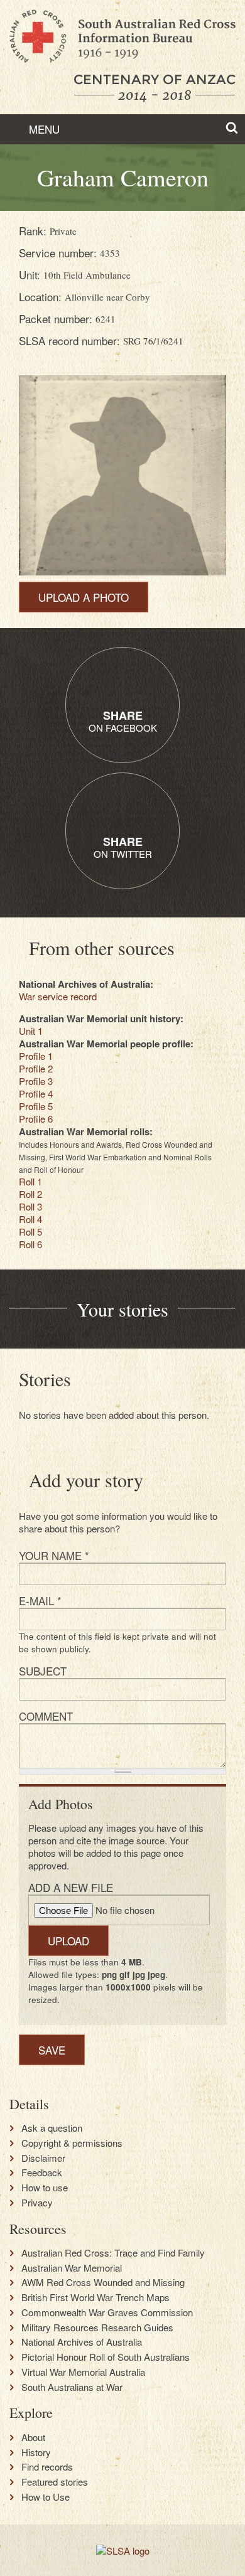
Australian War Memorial (72, 2268)
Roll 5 (30, 1232)
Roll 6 (30, 1244)
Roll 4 (30, 1219)
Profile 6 (36, 1119)
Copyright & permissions (72, 2143)
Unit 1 (31, 1031)
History (36, 2452)
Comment (46, 1716)
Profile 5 (36, 1106)
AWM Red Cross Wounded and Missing (103, 2282)
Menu (43, 129)
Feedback (42, 2172)
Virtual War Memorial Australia (83, 2372)
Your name (54, 1555)
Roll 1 (30, 1181)
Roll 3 (30, 1206)
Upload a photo (84, 597)
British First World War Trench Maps (95, 2297)
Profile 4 (36, 1093)
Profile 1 (36, 1056)
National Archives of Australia (82, 2342)
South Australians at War (72, 2387)
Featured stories (55, 2482)
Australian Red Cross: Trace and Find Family (113, 2253)
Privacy (37, 2203)
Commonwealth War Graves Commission (107, 2312)
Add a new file (71, 1887)
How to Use (46, 2497)
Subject (43, 1671)
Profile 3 (36, 1081)
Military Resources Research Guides (97, 2327)
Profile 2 (36, 1068)
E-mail (40, 1601)
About (33, 2437)
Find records (47, 2467)
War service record (58, 996)
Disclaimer (43, 2158)
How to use (45, 2188)
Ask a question (52, 2128)
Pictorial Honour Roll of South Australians (106, 2357)
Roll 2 (30, 1194)
